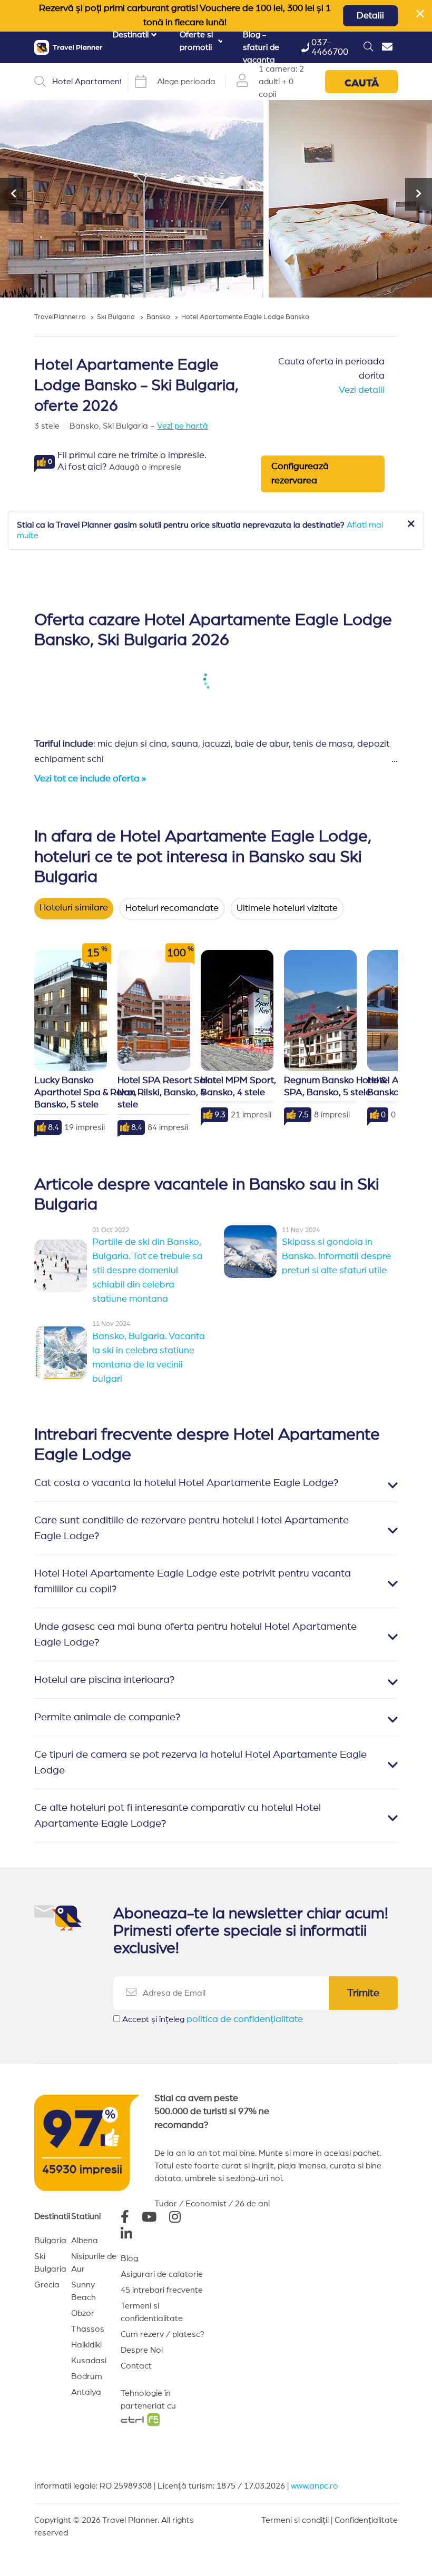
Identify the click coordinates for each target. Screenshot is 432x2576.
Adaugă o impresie (145, 467)
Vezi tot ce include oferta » (90, 779)
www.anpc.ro (315, 2486)
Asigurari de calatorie (162, 2274)
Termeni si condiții (295, 2520)
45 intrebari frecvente (162, 2290)
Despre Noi (142, 2350)
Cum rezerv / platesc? (163, 2334)
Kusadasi (89, 2361)
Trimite (363, 1993)
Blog (129, 2258)
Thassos (88, 2329)
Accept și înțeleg (213, 2019)
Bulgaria (50, 2241)
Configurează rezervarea (300, 474)
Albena (85, 2241)
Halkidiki (86, 2345)
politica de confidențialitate (245, 2019)
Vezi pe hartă (183, 426)
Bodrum (87, 2376)
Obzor (83, 2313)
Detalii (370, 16)
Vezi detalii (362, 390)
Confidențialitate (366, 2520)
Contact (136, 2366)
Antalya (86, 2392)
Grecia (47, 2285)
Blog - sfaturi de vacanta (261, 47)
